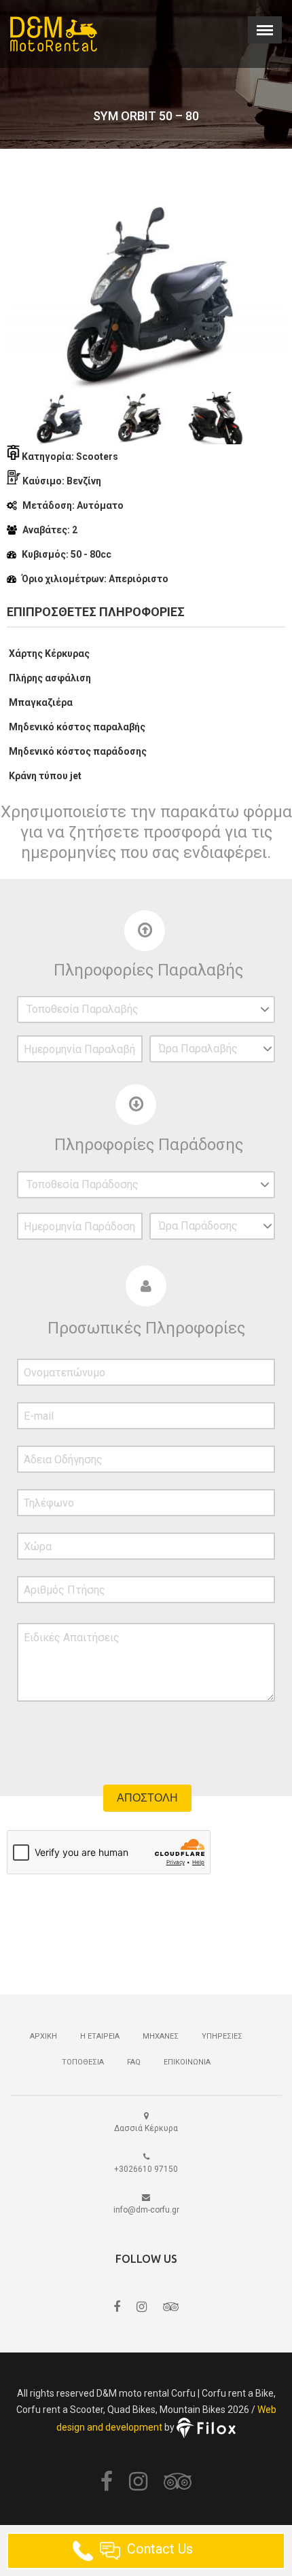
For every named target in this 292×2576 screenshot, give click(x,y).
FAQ (134, 2062)
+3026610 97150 (146, 2169)
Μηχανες (161, 2036)
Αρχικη (43, 2036)
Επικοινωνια (187, 2062)
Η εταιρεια (100, 2036)
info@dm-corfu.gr (146, 2210)
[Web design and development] (206, 2427)
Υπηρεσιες (222, 2036)
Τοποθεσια (83, 2062)
